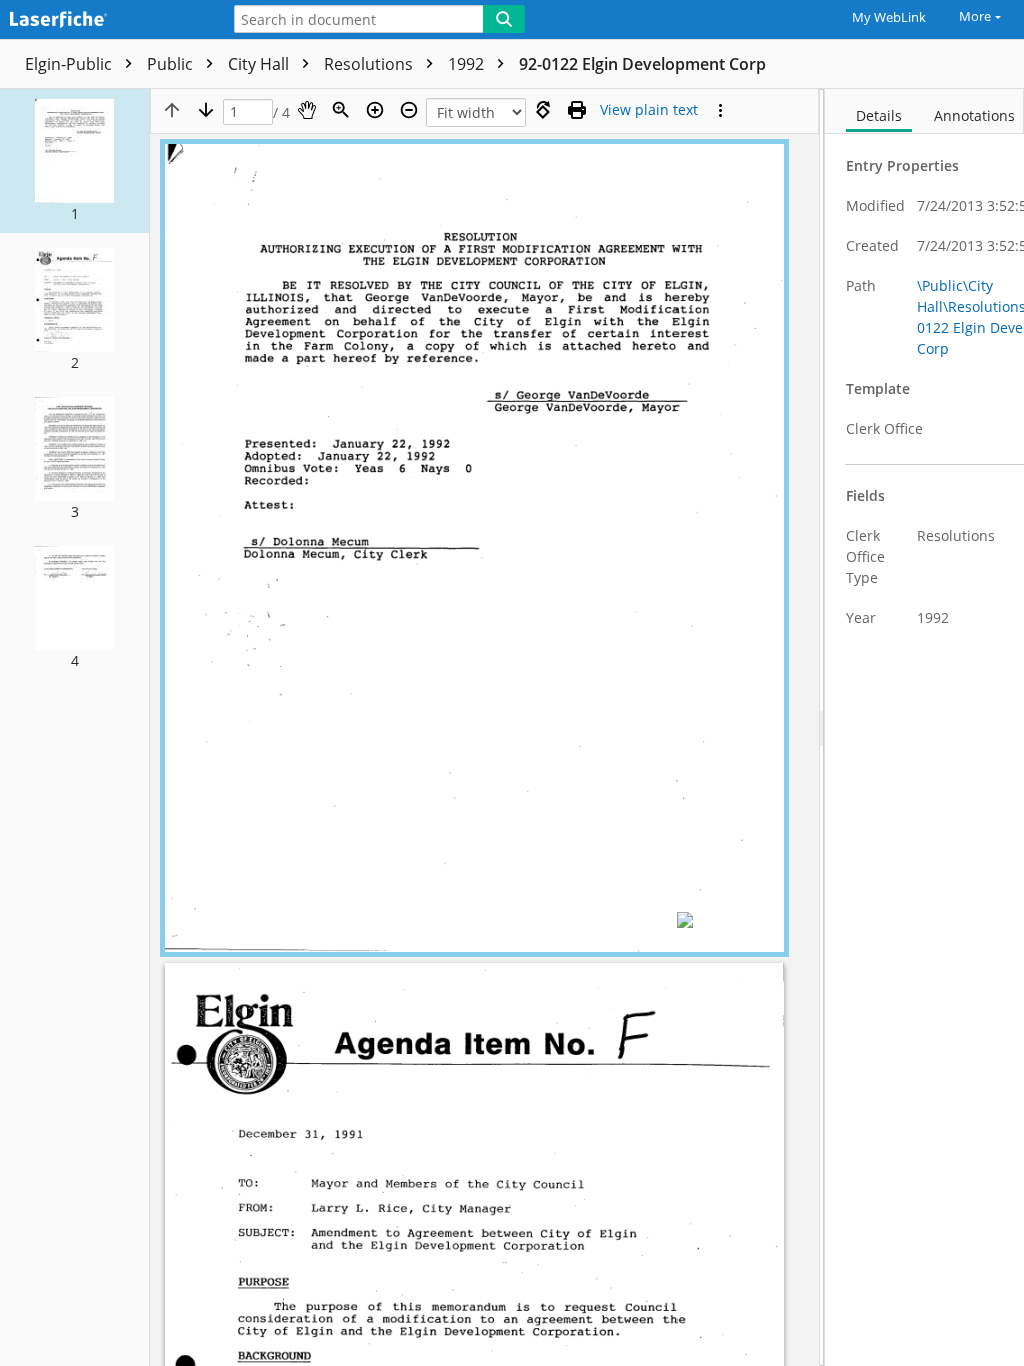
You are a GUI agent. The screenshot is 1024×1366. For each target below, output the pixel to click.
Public (172, 64)
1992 (468, 64)
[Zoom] (341, 110)
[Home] (105, 20)
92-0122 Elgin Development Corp (642, 64)
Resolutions (370, 64)
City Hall (260, 64)
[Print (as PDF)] (577, 110)
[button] (74, 161)
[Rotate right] (543, 110)
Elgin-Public (70, 64)
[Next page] (206, 110)
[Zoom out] (409, 110)
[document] (924, 727)
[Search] (504, 19)
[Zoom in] (375, 110)
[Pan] (307, 110)
